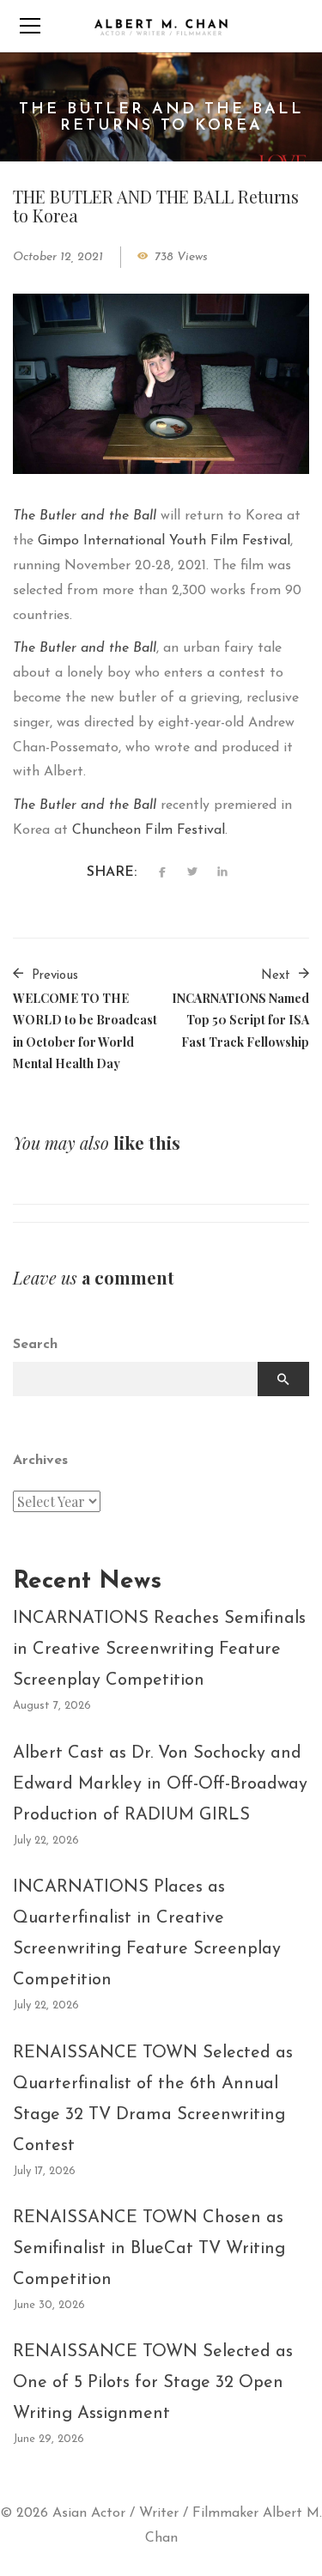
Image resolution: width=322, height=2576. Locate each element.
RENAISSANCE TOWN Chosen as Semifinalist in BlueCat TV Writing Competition (149, 2249)
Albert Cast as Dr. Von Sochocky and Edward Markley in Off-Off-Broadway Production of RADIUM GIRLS (160, 1784)
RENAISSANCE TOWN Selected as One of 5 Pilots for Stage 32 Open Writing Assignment (153, 2383)
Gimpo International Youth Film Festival (164, 541)
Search (35, 1345)
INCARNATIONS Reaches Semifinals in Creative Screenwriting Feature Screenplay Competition (159, 1649)
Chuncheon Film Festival (149, 830)
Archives (40, 1461)
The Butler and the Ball (85, 516)
